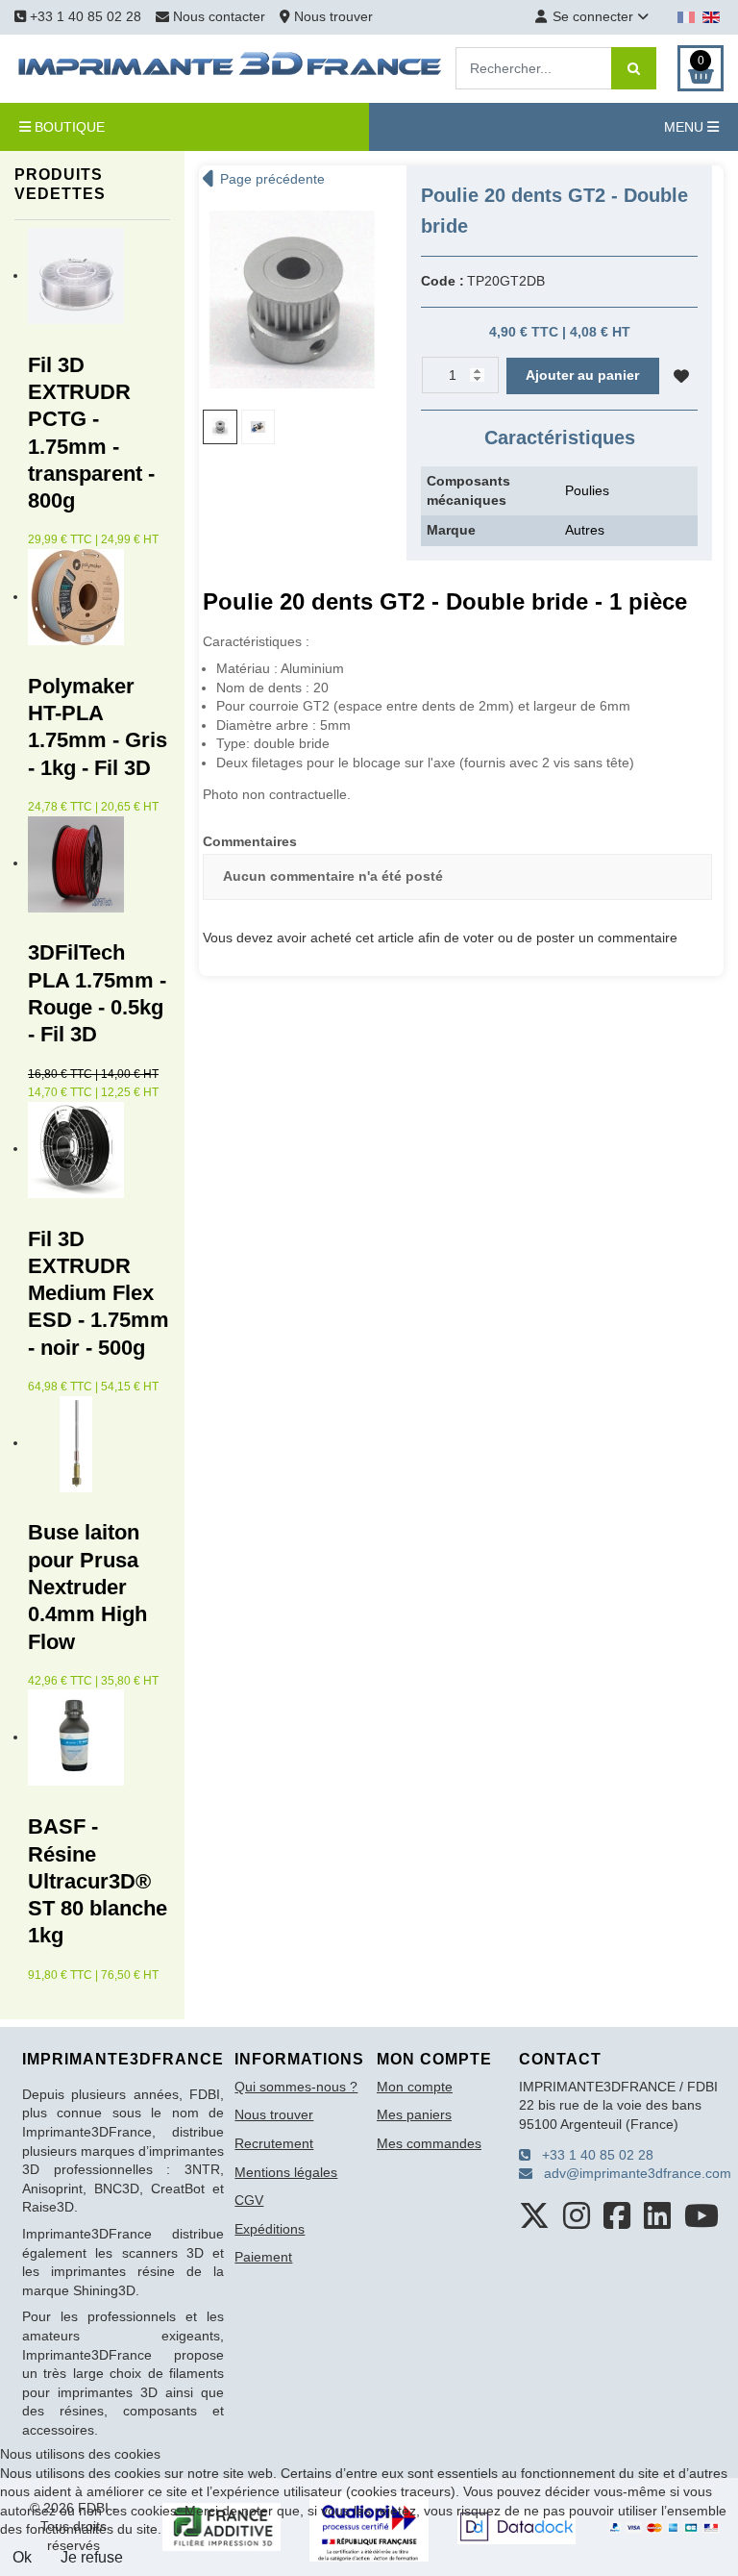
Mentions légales (286, 2172)
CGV (249, 2200)
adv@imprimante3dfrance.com (632, 2173)
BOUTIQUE (68, 127)
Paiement (263, 2257)
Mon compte (415, 2087)
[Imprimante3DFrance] (231, 67)
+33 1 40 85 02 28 (84, 16)
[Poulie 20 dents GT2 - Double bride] (292, 298)
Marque (451, 530)
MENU (686, 127)
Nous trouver (332, 16)
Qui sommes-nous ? (296, 2087)
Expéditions (270, 2229)
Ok (22, 2557)
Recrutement (274, 2143)
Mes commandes (429, 2143)
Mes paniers (414, 2114)
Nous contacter (219, 16)
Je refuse (92, 2557)
